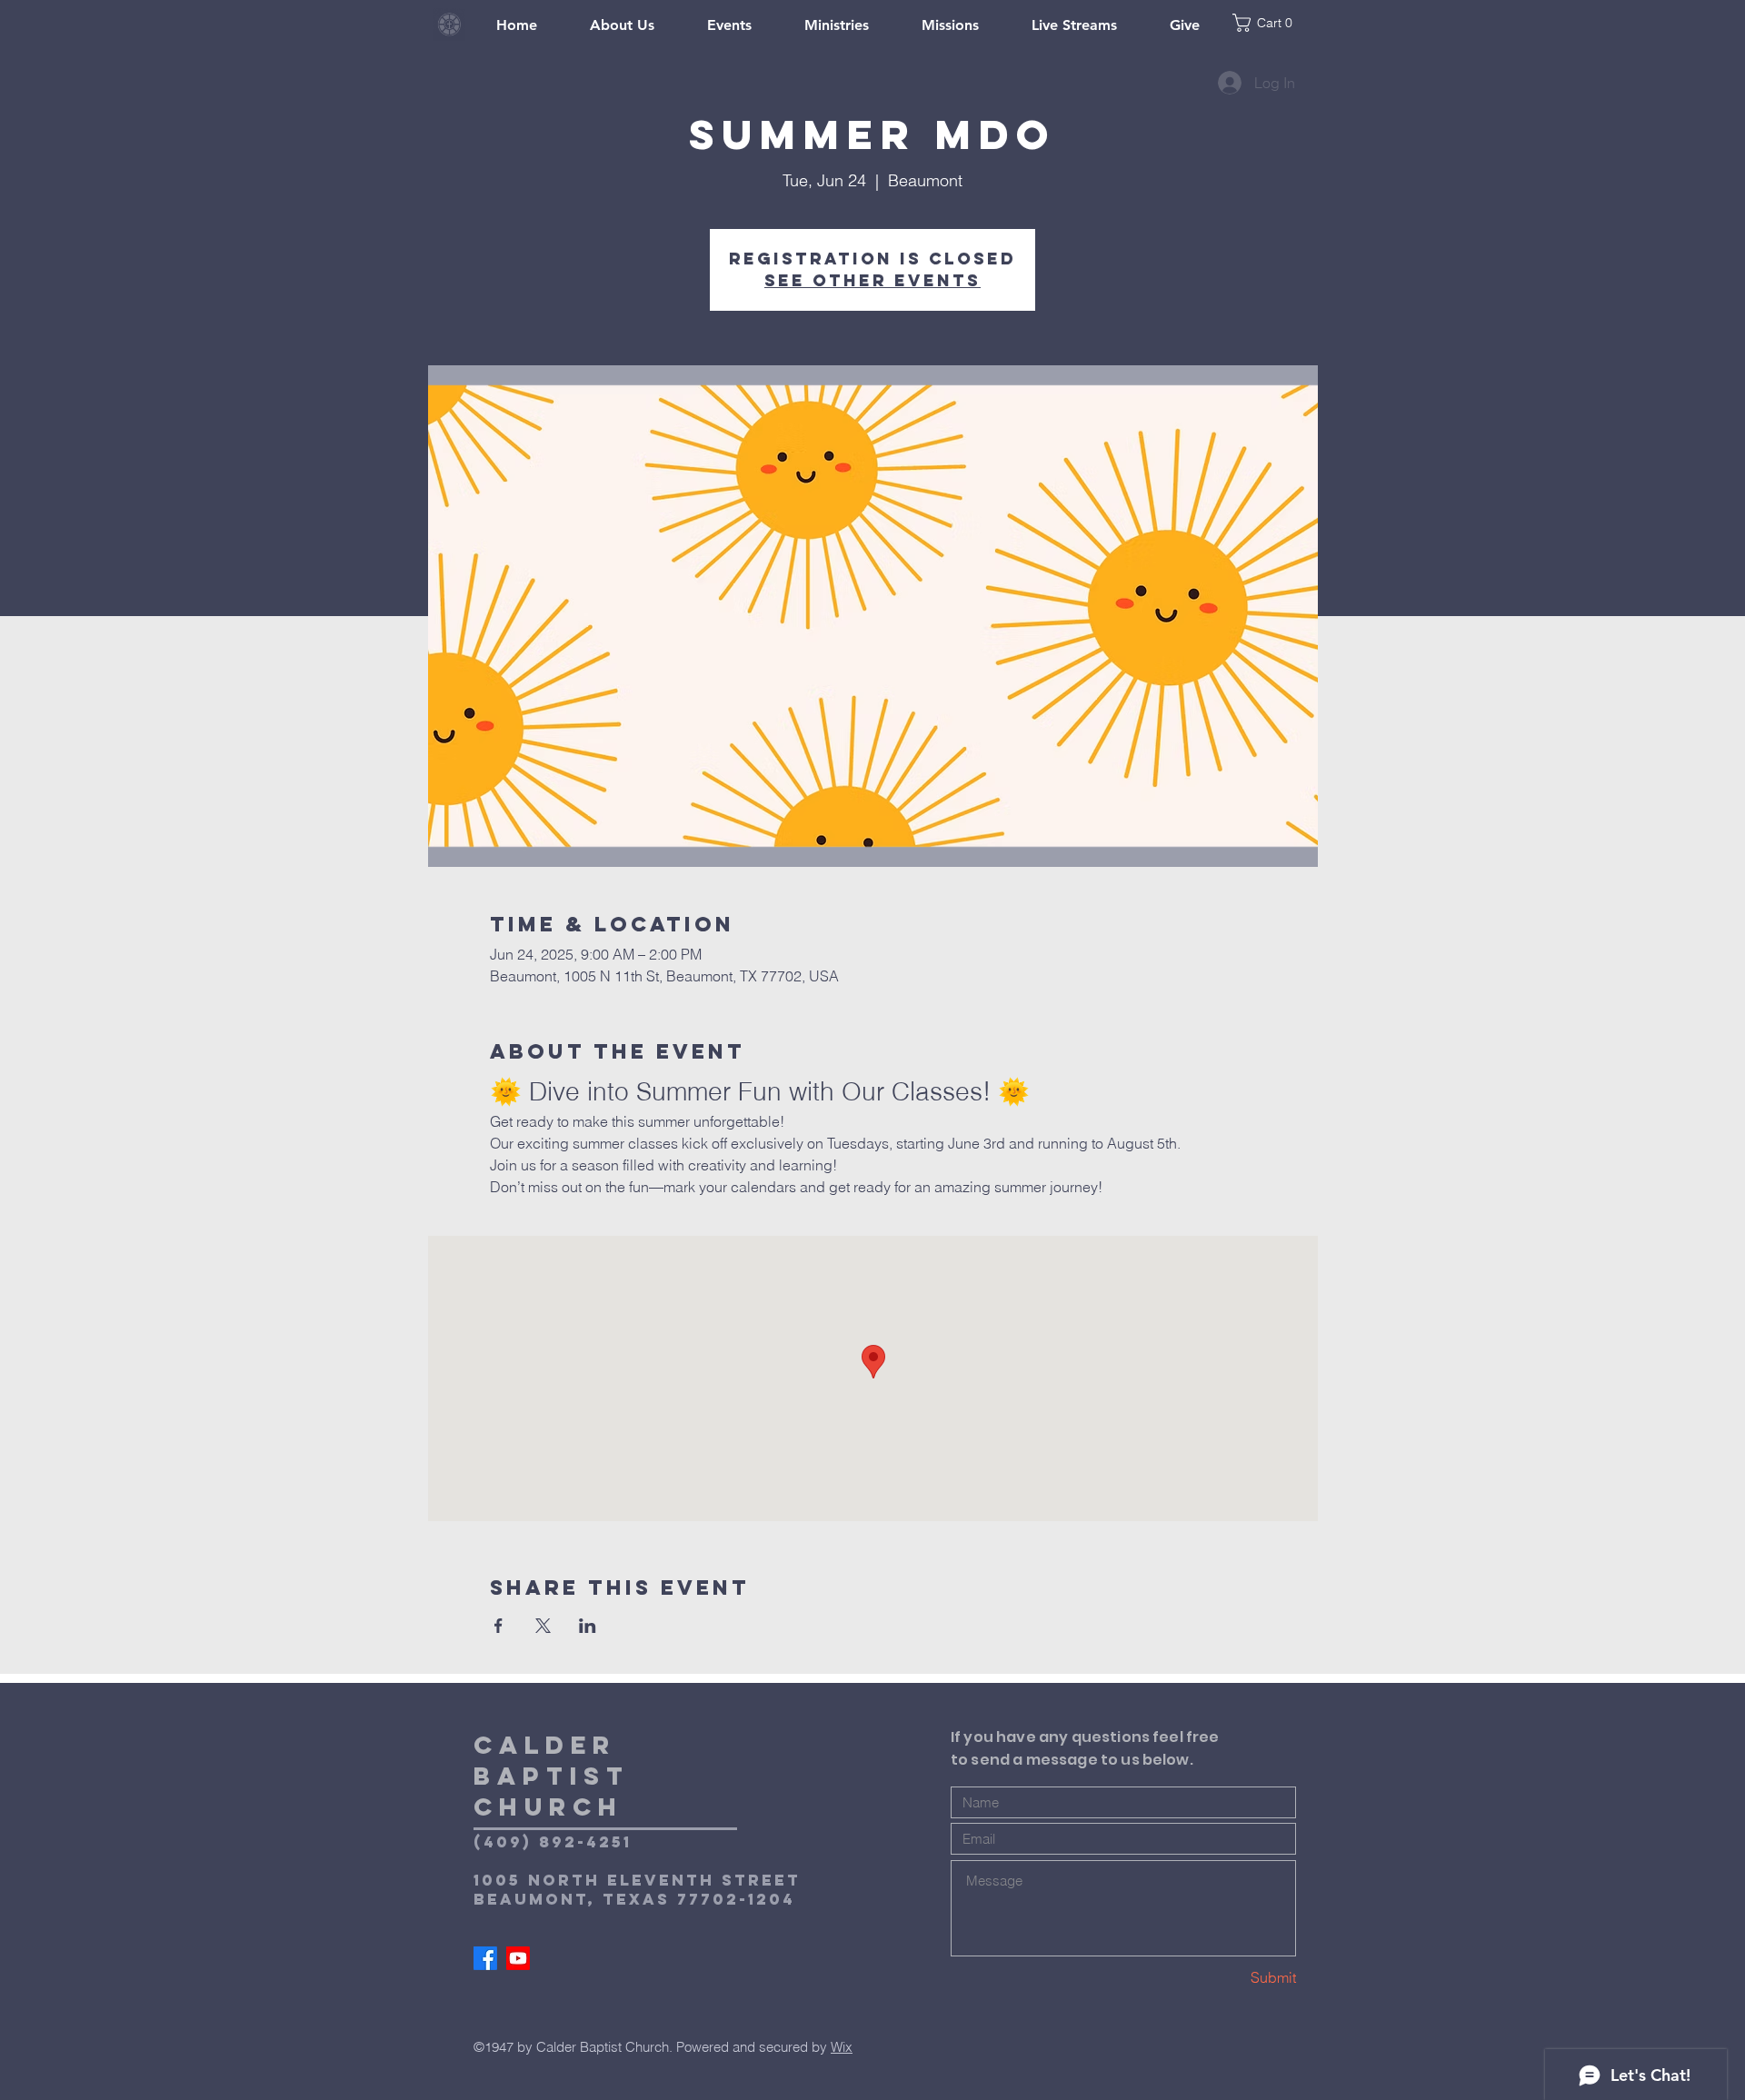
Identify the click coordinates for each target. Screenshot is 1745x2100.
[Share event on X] (543, 1626)
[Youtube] (518, 1958)
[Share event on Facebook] (499, 1626)
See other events (872, 280)
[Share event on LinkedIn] (588, 1626)
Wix (842, 2047)
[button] (1273, 23)
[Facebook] (485, 1958)
